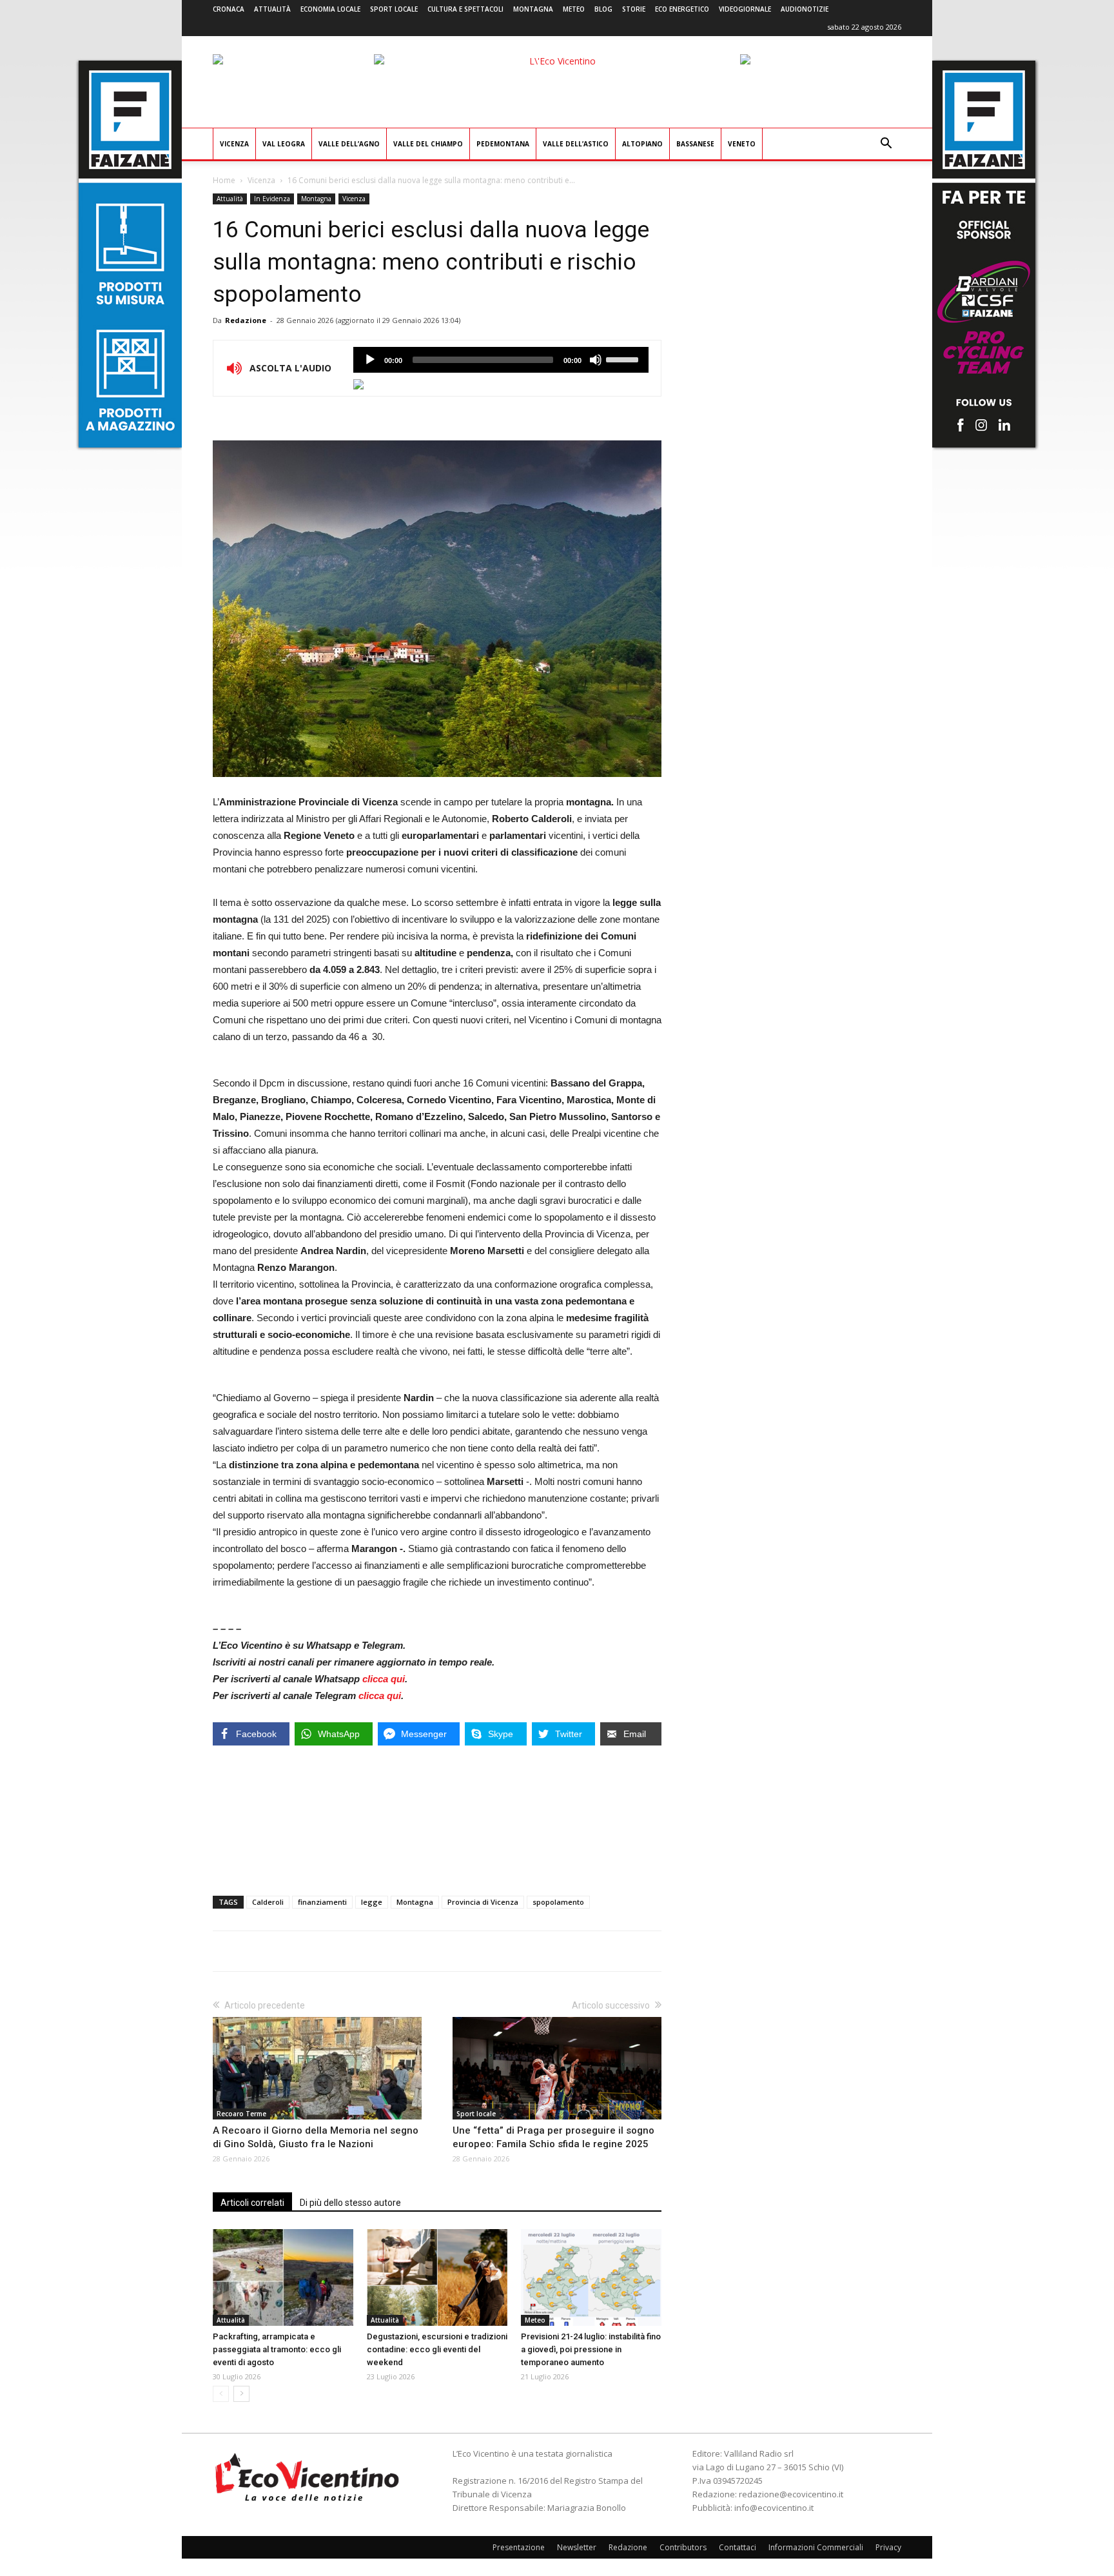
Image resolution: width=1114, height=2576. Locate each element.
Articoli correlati (252, 2203)
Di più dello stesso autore (350, 2203)
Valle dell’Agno (349, 144)
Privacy (888, 2547)
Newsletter (577, 2547)
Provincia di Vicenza (483, 1902)
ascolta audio (370, 360)
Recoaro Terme (241, 2114)
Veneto (742, 144)
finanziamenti (322, 1902)
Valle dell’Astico (576, 144)
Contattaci (738, 2547)
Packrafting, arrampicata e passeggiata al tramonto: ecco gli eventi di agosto (277, 2349)
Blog (603, 9)
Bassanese (695, 144)
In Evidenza (272, 199)
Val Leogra (284, 144)
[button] (886, 145)
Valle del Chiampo (428, 144)
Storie (634, 9)
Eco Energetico (682, 9)
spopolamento (558, 1902)
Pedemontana (503, 144)
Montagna (533, 9)
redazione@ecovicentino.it (791, 2494)
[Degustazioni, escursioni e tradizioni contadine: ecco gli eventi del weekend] (437, 2277)
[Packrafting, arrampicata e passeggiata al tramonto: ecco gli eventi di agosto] (283, 2277)
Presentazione (519, 2547)
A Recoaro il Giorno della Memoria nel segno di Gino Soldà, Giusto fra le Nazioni (316, 2137)
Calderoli (268, 1902)
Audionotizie (805, 9)
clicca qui (384, 1679)
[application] (501, 360)
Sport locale (394, 9)
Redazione (246, 320)
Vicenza (234, 144)
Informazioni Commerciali (816, 2547)
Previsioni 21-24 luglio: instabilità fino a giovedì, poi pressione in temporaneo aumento (591, 2349)
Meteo (574, 9)
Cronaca (229, 9)
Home (224, 180)
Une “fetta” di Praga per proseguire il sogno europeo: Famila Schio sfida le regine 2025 (553, 2137)
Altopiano (642, 144)
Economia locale (330, 9)
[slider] (624, 359)
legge (372, 1902)
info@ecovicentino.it (774, 2508)
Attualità (272, 9)
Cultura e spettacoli (465, 9)
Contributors (683, 2547)
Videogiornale (745, 9)
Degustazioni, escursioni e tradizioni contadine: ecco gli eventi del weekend (437, 2349)
